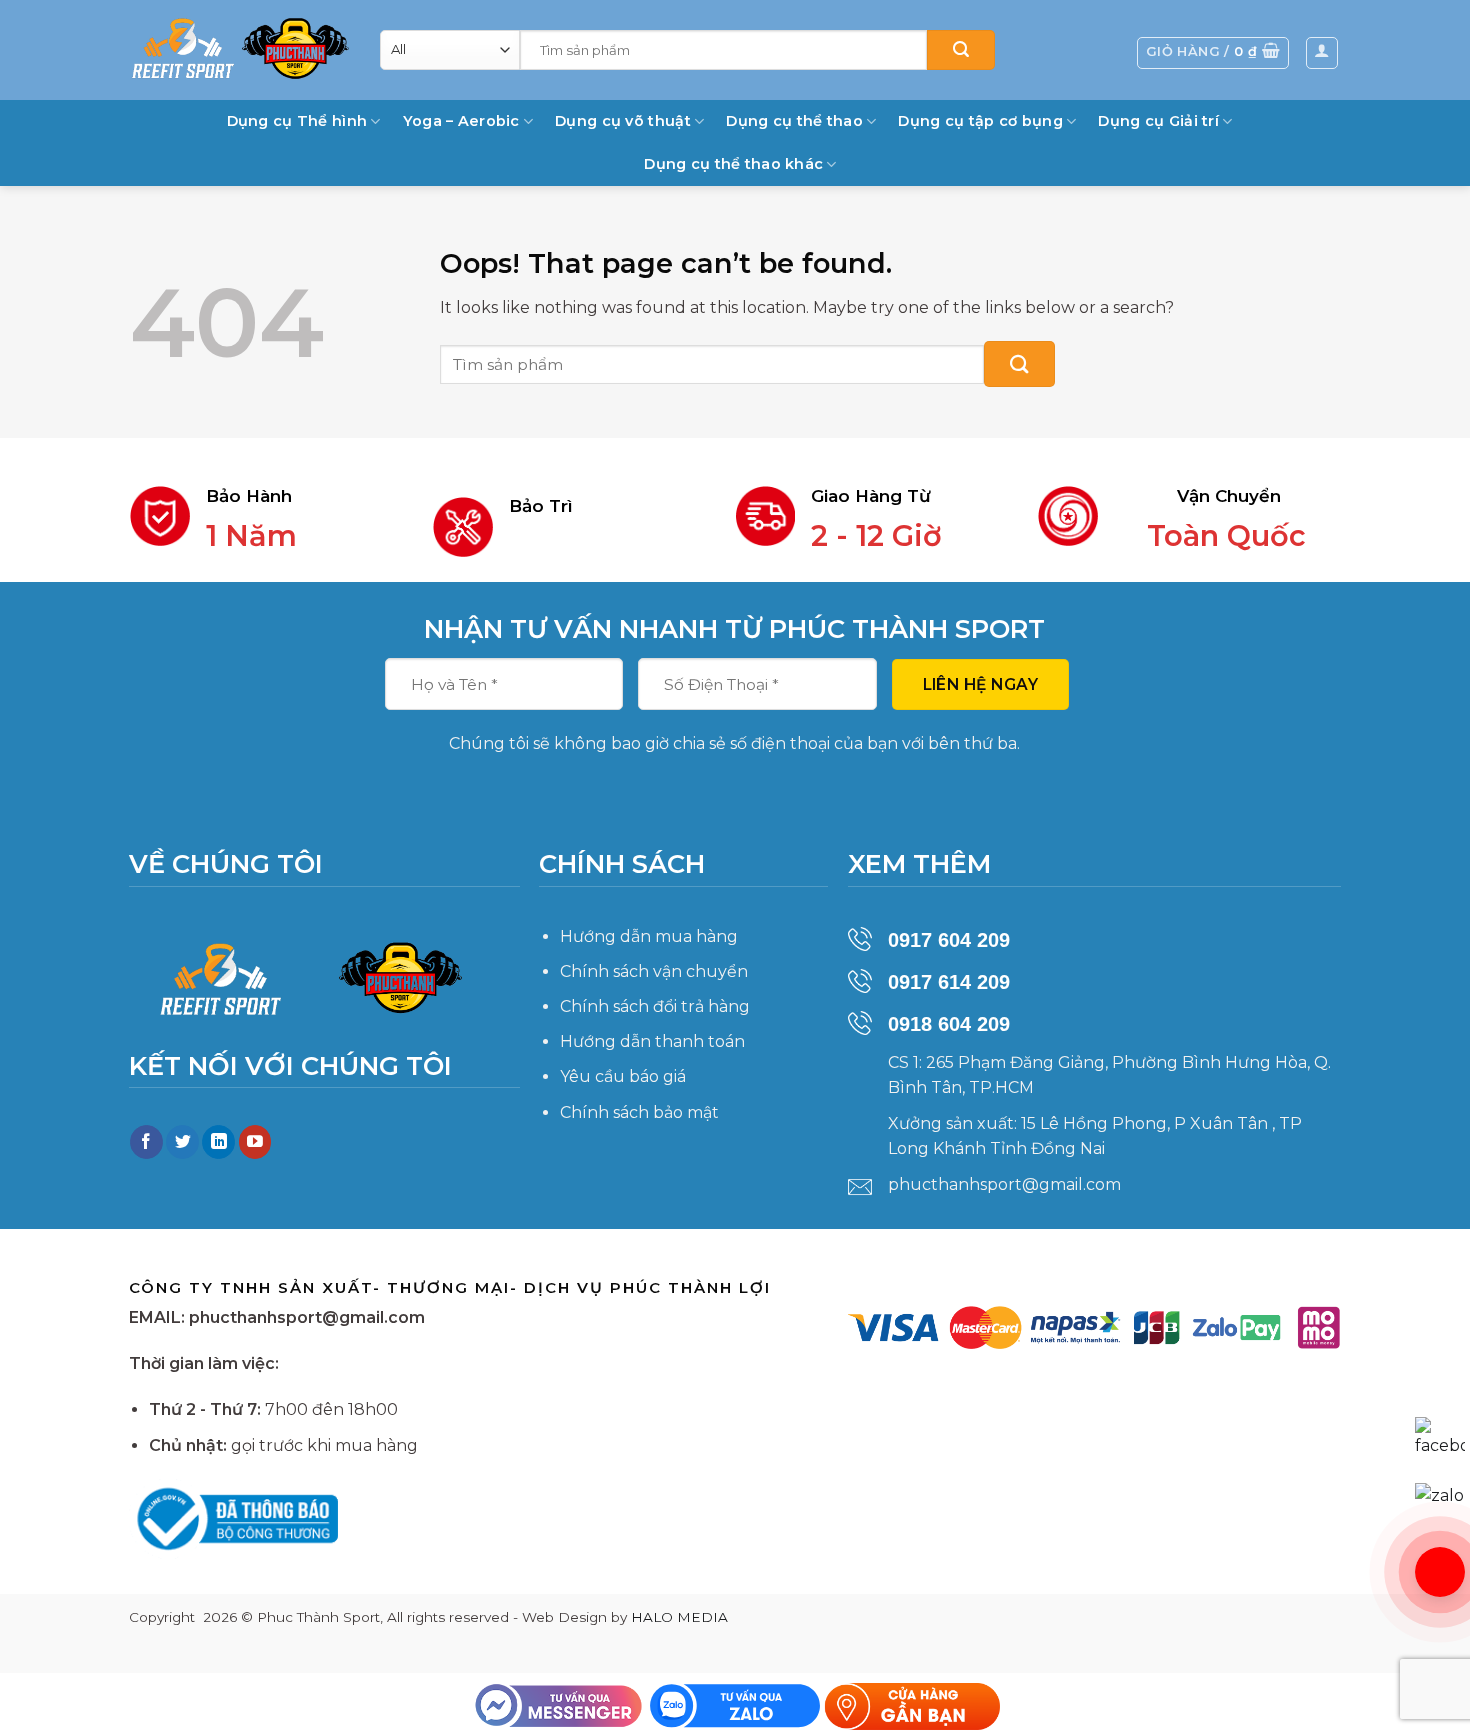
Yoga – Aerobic (461, 121)
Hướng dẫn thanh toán (652, 1041)
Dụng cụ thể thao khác (733, 164)
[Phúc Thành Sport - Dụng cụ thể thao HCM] (240, 48)
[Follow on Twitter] (182, 1142)
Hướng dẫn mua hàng (649, 936)
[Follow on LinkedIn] (218, 1142)
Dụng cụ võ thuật (623, 121)
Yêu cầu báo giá (623, 1076)
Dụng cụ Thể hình (297, 121)
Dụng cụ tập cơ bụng (980, 121)
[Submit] (961, 50)
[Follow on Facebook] (146, 1142)
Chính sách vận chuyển (654, 971)
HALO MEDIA (679, 1617)
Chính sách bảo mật (639, 1112)
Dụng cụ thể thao (794, 121)
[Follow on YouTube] (255, 1142)
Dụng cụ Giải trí (1158, 121)
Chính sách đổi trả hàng (655, 1006)
